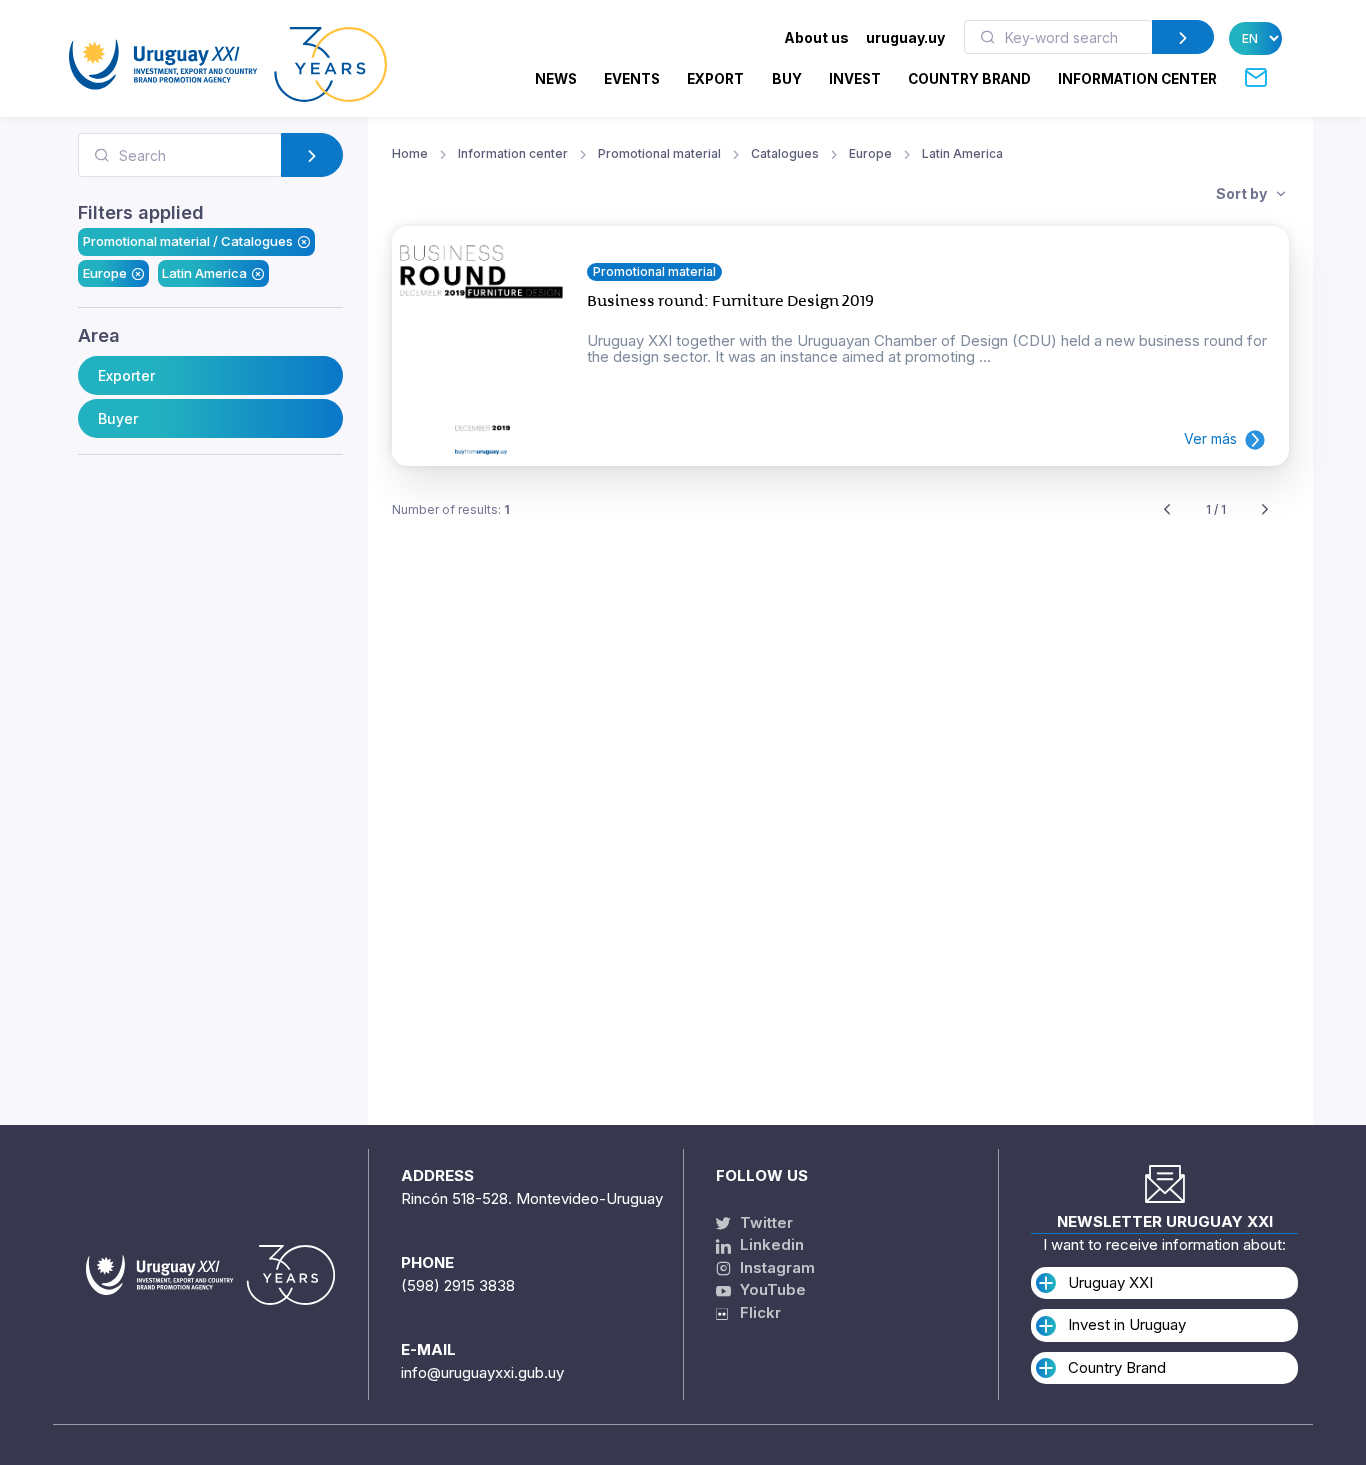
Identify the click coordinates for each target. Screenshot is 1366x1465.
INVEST (855, 79)
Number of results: (451, 509)
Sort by (1243, 193)
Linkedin (770, 1244)
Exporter (126, 375)
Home (410, 153)
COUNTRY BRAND (969, 79)
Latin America (204, 273)
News (556, 79)
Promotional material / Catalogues (188, 241)
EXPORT (715, 79)
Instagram (775, 1267)
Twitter (764, 1222)
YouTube (771, 1289)
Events (632, 79)
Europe (105, 273)
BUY (787, 79)
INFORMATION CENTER (1137, 79)
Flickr (754, 1312)
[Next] (1265, 510)
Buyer (118, 418)
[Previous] (1167, 510)
